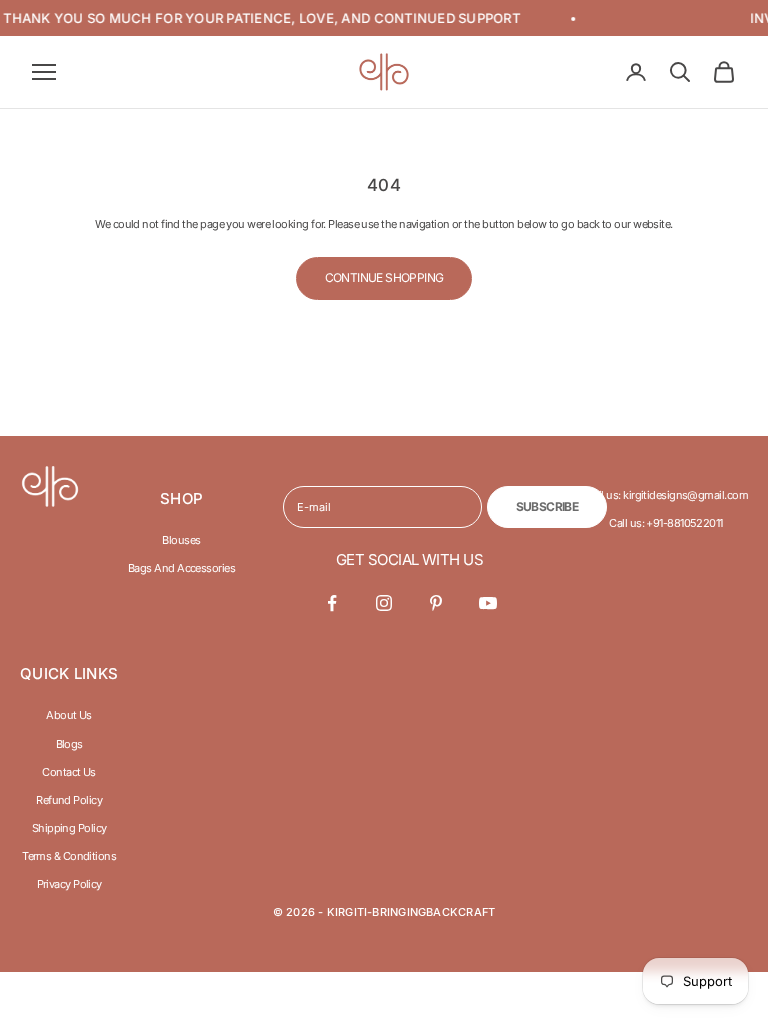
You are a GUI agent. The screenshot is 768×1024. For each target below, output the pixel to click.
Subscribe (547, 506)
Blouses (181, 540)
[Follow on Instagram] (384, 603)
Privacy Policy (69, 884)
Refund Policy (69, 800)
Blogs (69, 744)
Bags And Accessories (181, 568)
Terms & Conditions (69, 856)
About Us (69, 715)
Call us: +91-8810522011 (665, 523)
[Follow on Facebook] (332, 603)
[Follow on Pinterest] (436, 603)
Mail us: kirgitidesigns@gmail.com (666, 495)
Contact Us (69, 772)
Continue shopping (384, 277)
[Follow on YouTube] (488, 603)
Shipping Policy (69, 828)
